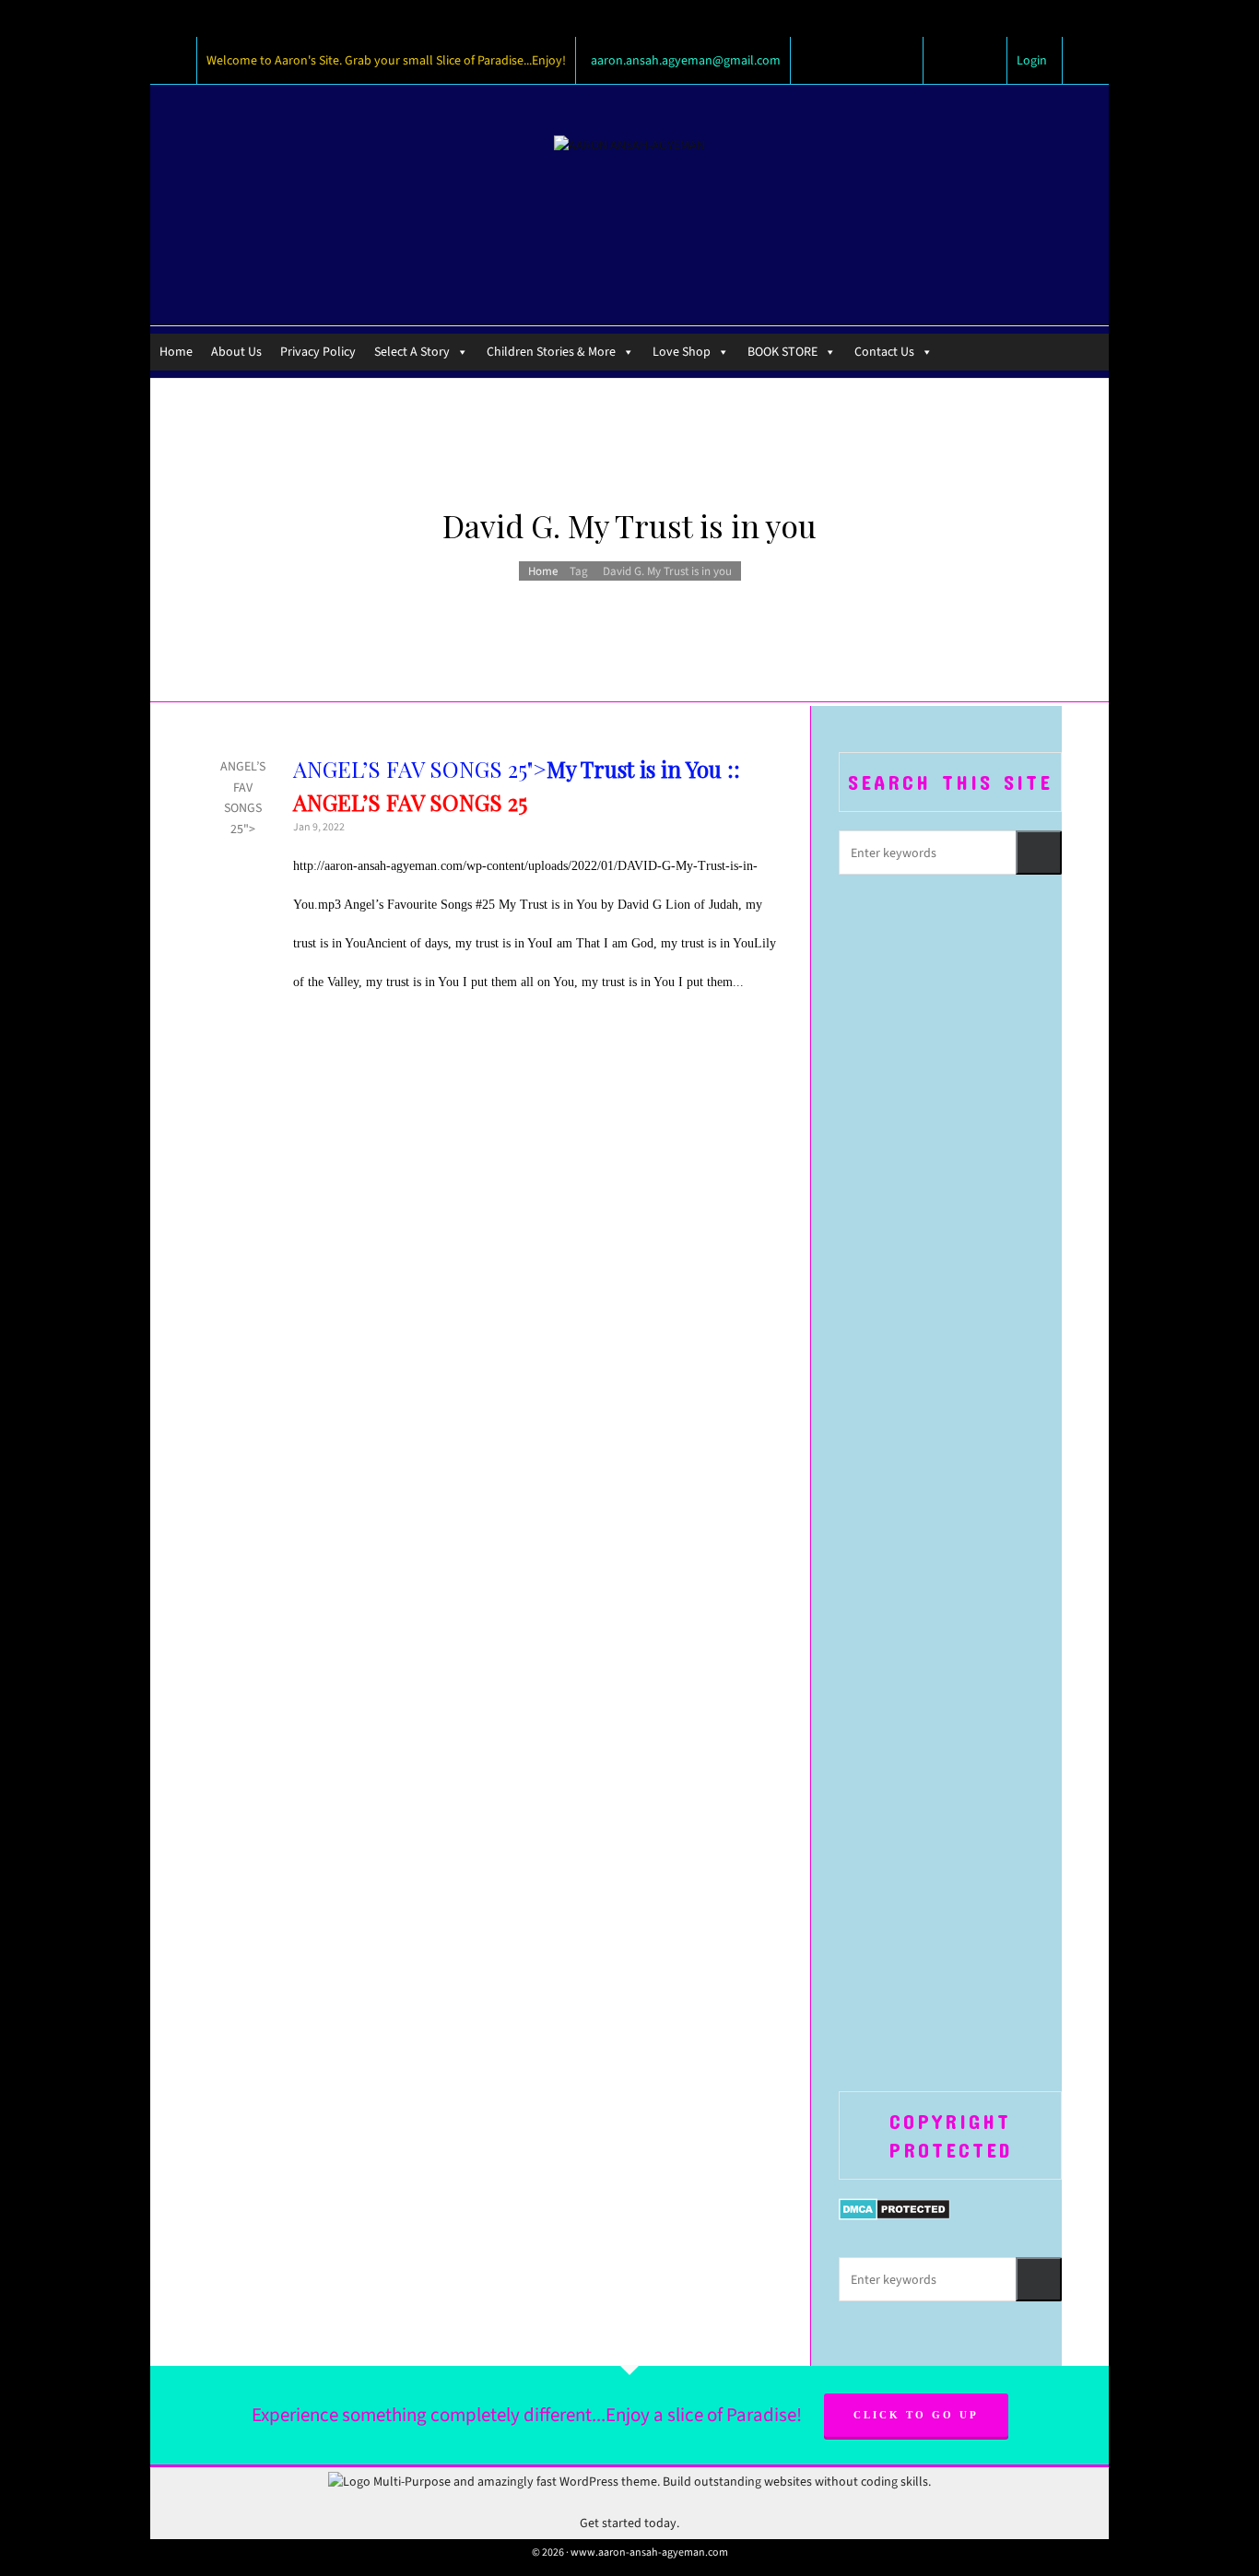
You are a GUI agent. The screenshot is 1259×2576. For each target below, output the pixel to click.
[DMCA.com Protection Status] (894, 2208)
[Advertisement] (950, 1188)
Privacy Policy (318, 352)
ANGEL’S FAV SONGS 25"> (243, 787)
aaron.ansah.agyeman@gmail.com (686, 60)
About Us (236, 352)
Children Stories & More (551, 352)
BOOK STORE (782, 352)
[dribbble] (994, 61)
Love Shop (682, 352)
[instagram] (965, 61)
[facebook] (935, 61)
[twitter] (950, 61)
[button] (1039, 853)
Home (176, 352)
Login (1032, 60)
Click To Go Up (916, 2415)
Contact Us (884, 352)
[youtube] (980, 61)
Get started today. (629, 2523)
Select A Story (412, 352)
